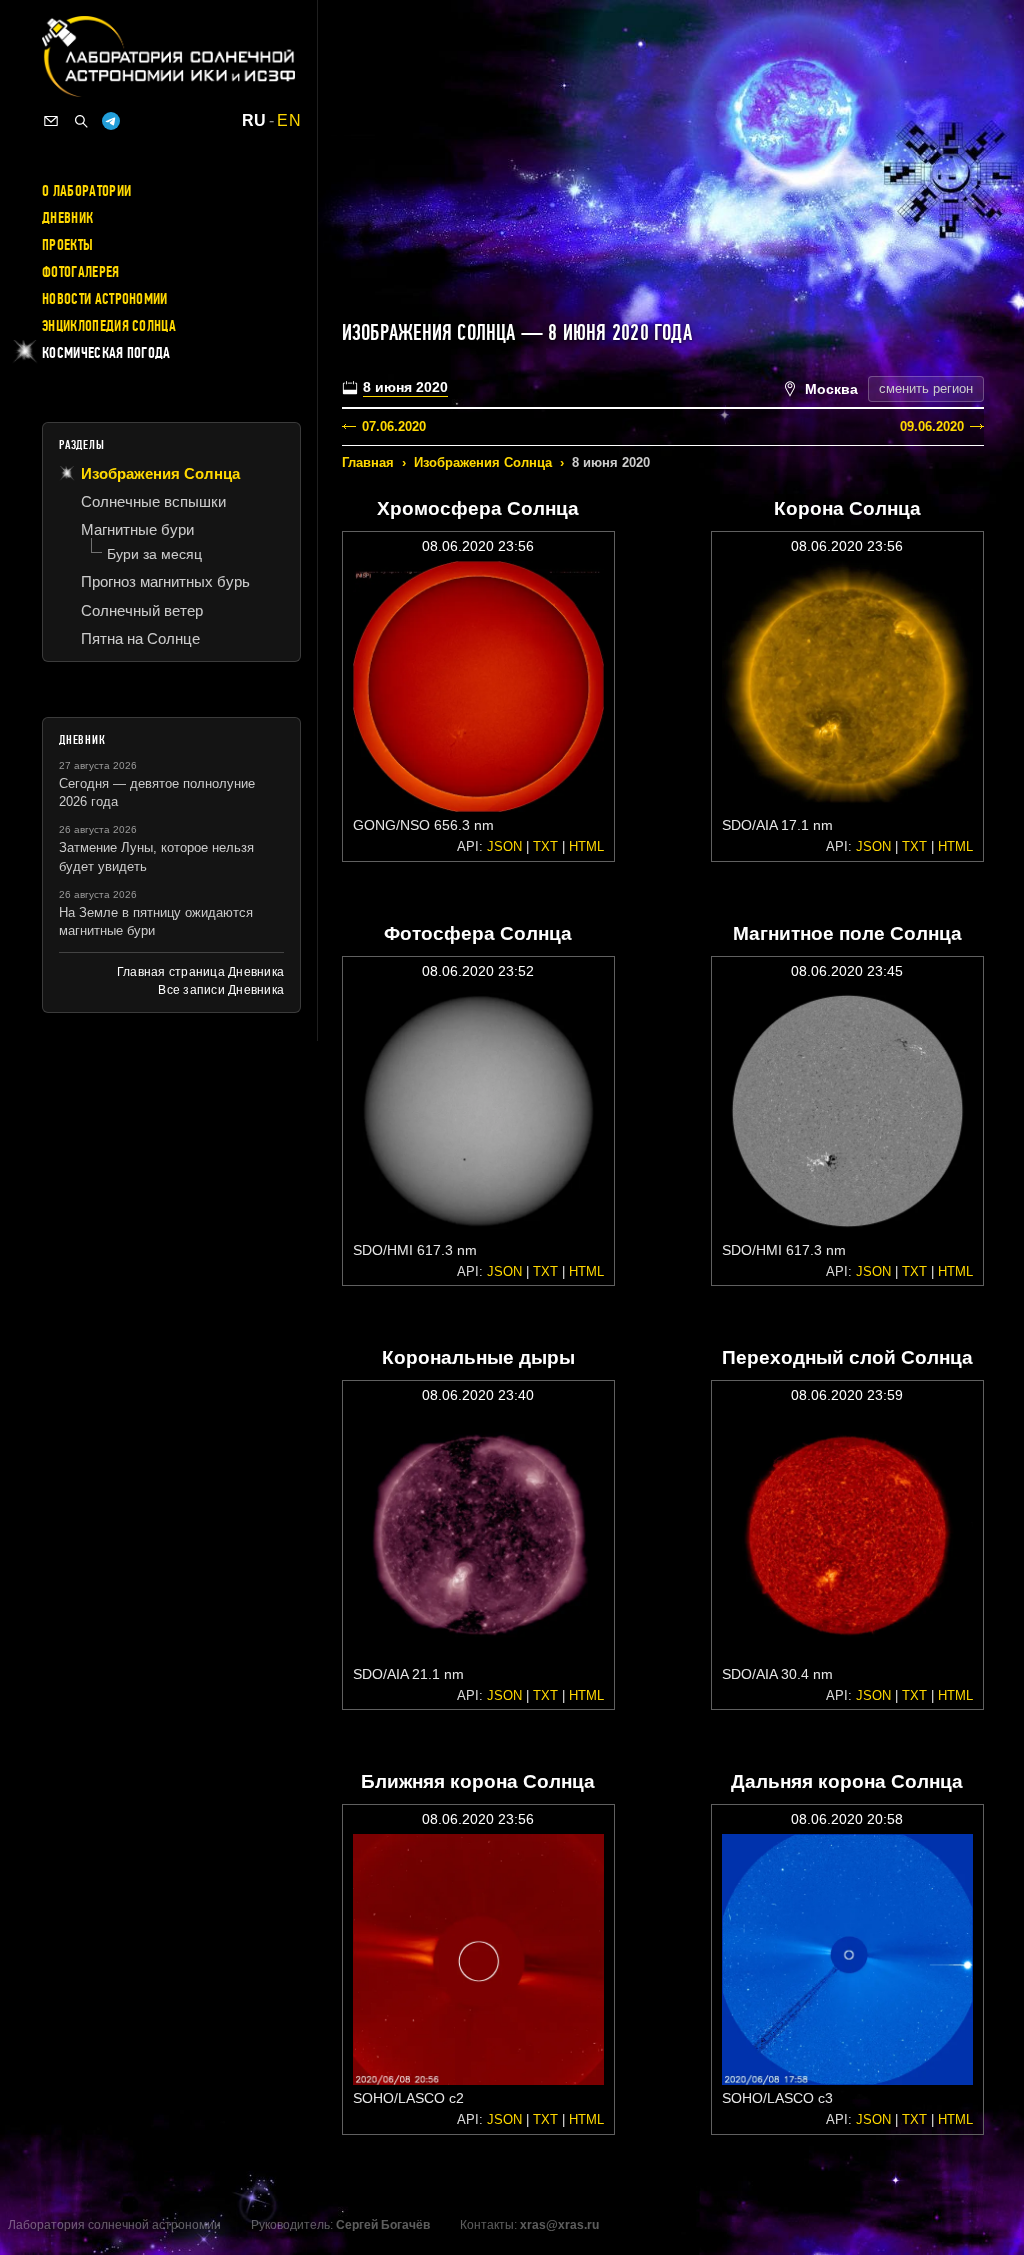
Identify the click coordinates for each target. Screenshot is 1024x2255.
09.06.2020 (932, 426)
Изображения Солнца (483, 462)
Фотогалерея (81, 272)
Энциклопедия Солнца (109, 326)
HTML (586, 846)
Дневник (67, 218)
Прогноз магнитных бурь (165, 581)
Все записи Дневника (221, 990)
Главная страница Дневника (200, 972)
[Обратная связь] (51, 121)
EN (289, 121)
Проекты (67, 245)
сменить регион (926, 388)
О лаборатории (86, 191)
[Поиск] (81, 121)
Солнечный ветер (142, 610)
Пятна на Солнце (140, 638)
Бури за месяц (154, 554)
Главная (368, 462)
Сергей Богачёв (383, 2225)
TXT (545, 846)
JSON (504, 846)
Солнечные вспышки (153, 501)
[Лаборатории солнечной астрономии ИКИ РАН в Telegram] (111, 121)
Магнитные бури (137, 529)
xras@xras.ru (559, 2225)
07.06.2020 (394, 426)
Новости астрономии (105, 299)
